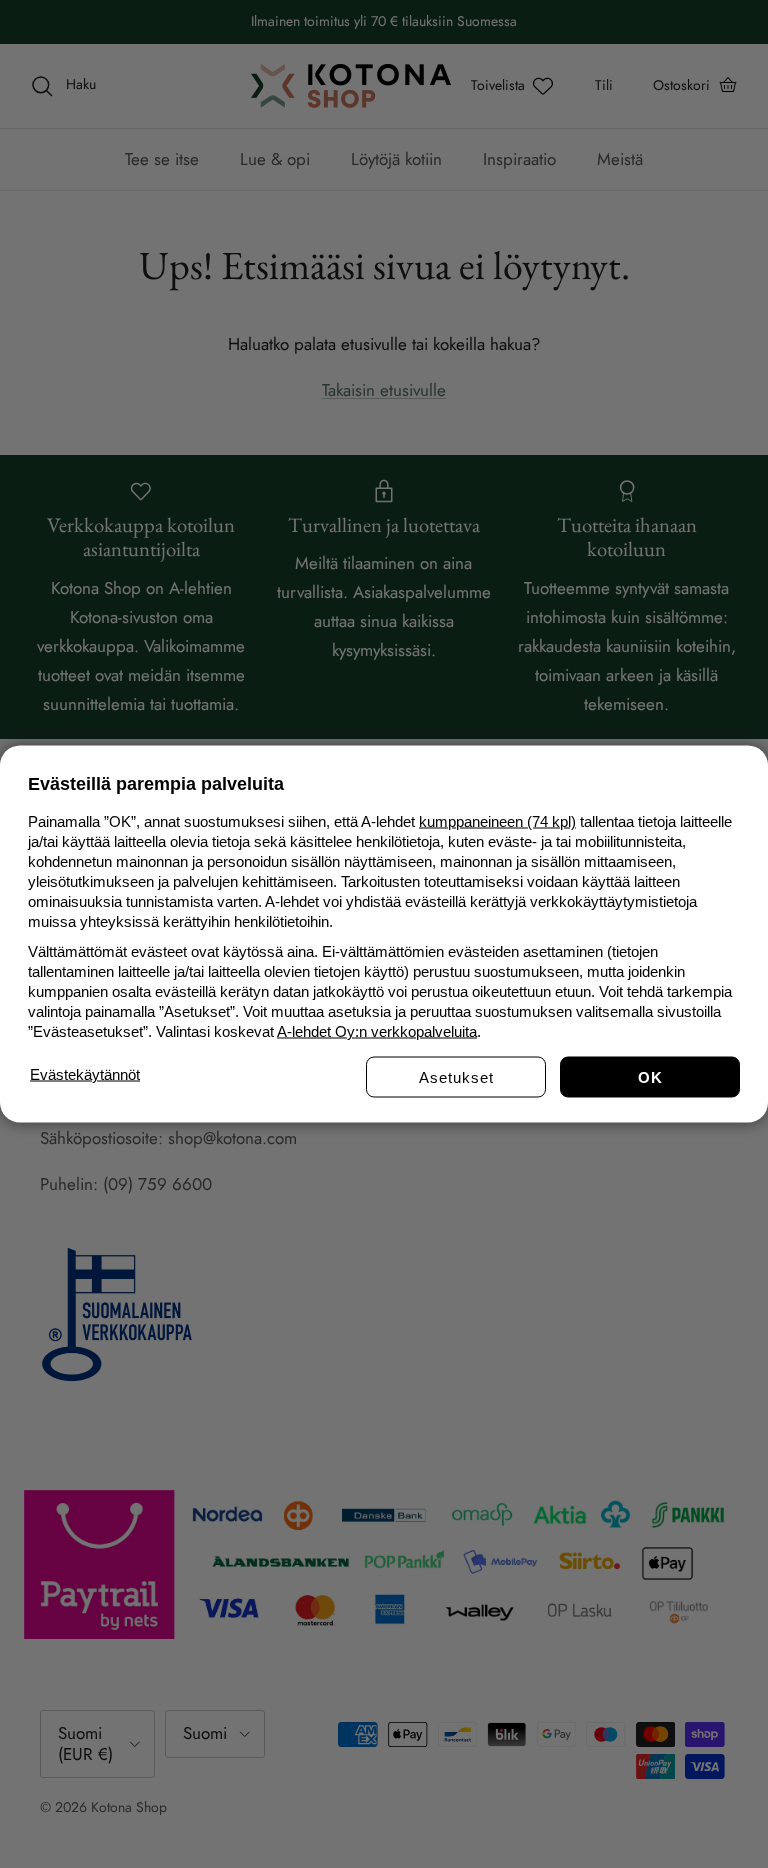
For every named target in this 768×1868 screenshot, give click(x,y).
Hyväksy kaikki (650, 1077)
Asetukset (456, 1077)
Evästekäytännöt (85, 1074)
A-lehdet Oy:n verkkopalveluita (377, 1031)
